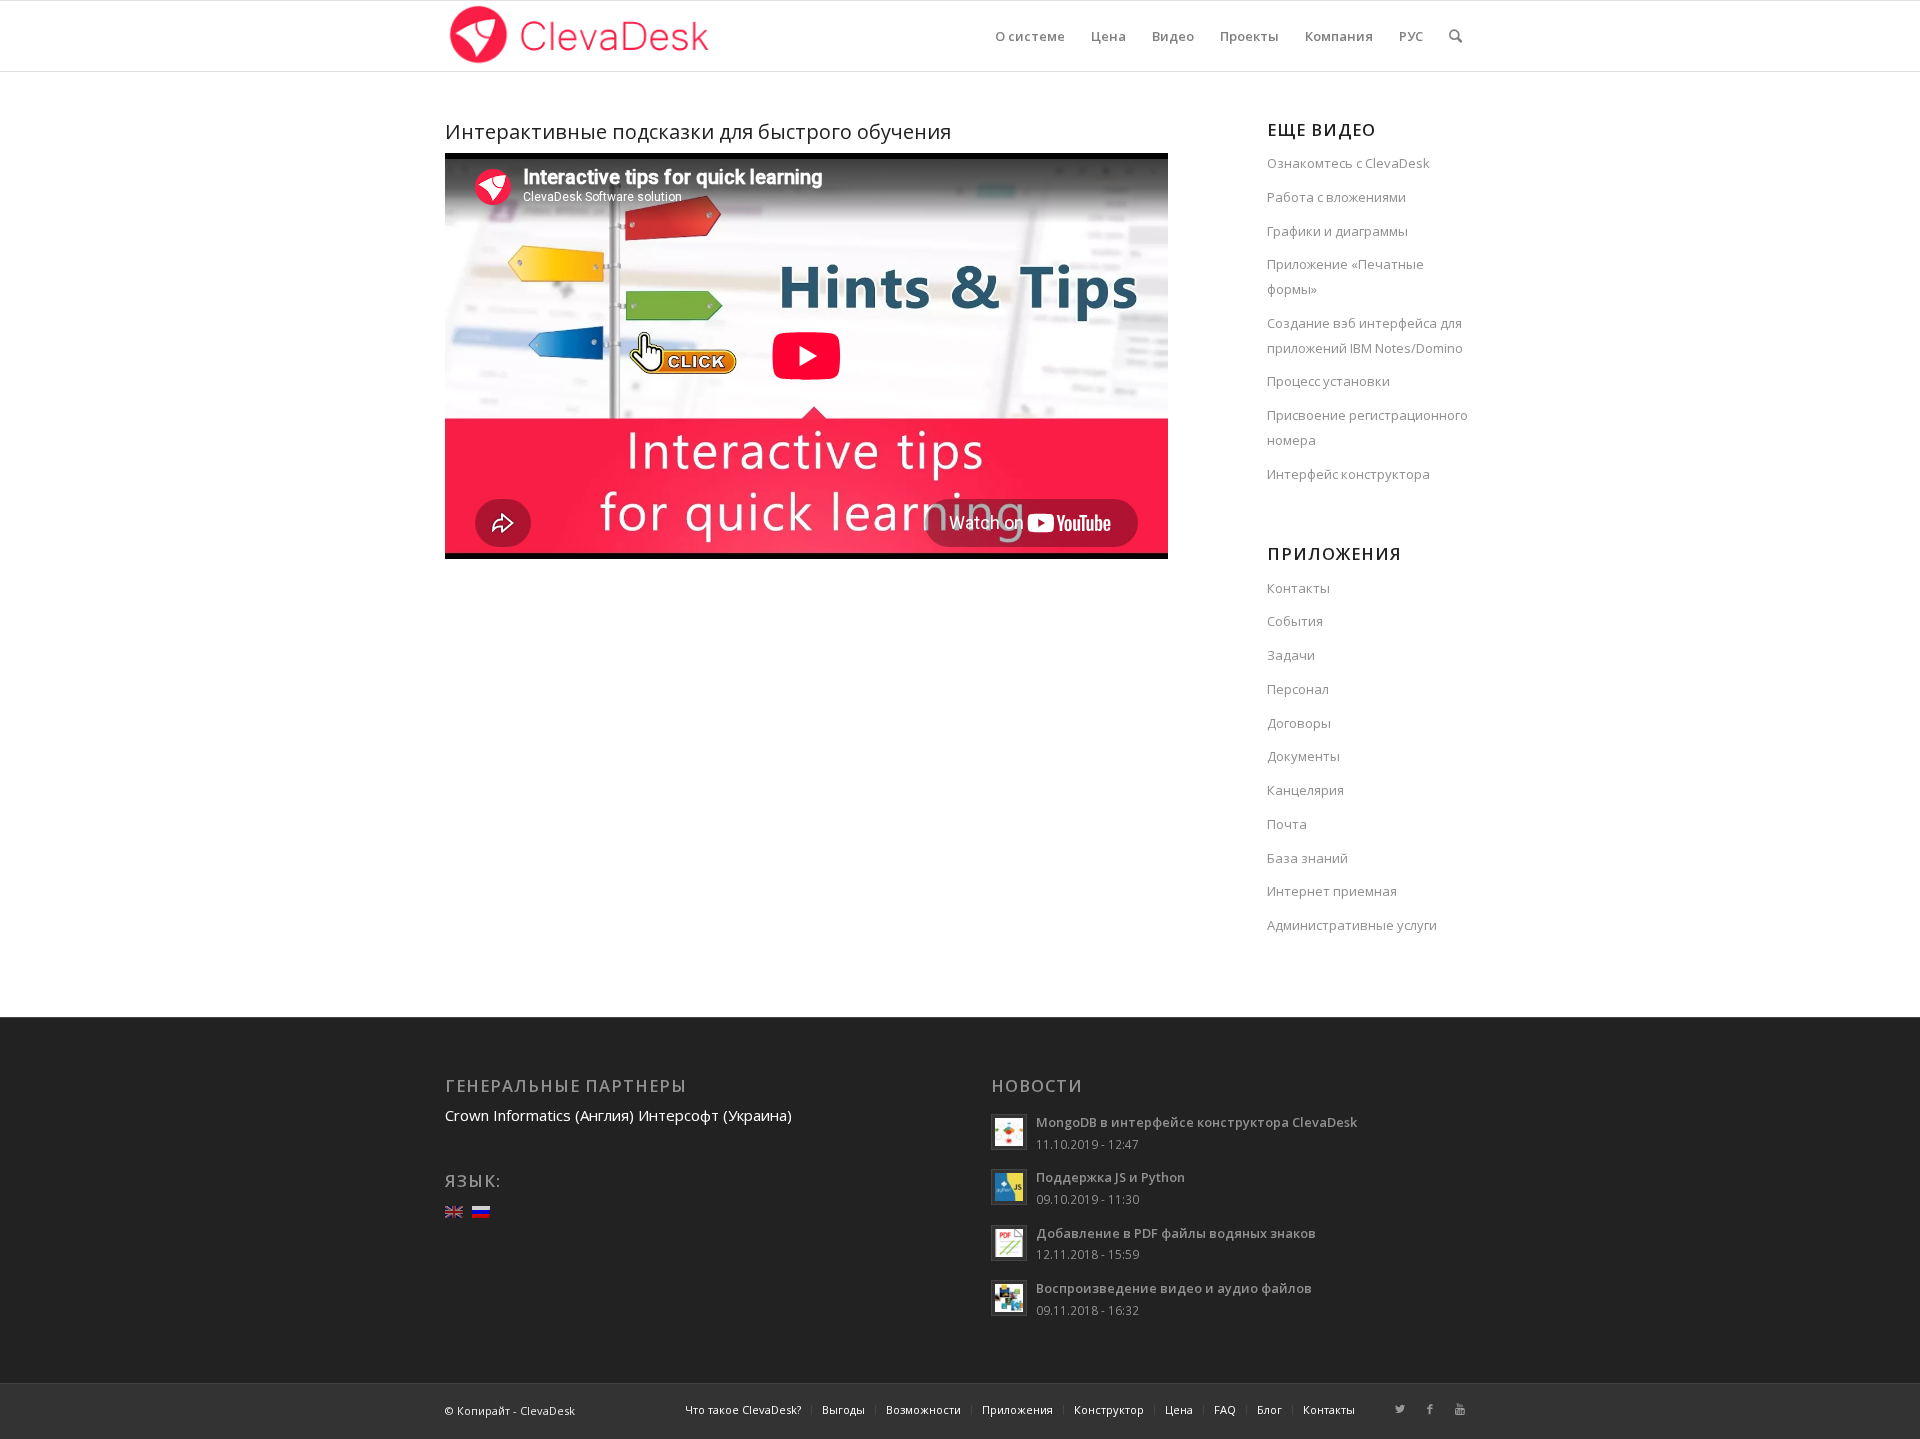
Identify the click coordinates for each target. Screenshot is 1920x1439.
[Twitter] (1400, 1409)
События (1295, 621)
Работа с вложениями (1336, 197)
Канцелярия (1305, 790)
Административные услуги (1352, 925)
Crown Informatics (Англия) (539, 1115)
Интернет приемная (1332, 891)
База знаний (1307, 858)
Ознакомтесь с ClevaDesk (1348, 163)
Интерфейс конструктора (1348, 474)
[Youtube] (1460, 1409)
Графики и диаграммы (1337, 231)
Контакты (1298, 588)
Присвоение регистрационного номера (1367, 427)
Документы (1303, 756)
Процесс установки (1328, 381)
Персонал (1298, 689)
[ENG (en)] (454, 1210)
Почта (1287, 824)
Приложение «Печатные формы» (1345, 276)
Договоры (1299, 723)
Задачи (1291, 655)
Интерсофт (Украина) (715, 1115)
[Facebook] (1430, 1409)
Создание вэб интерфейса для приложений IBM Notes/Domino (1365, 335)
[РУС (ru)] (481, 1210)
